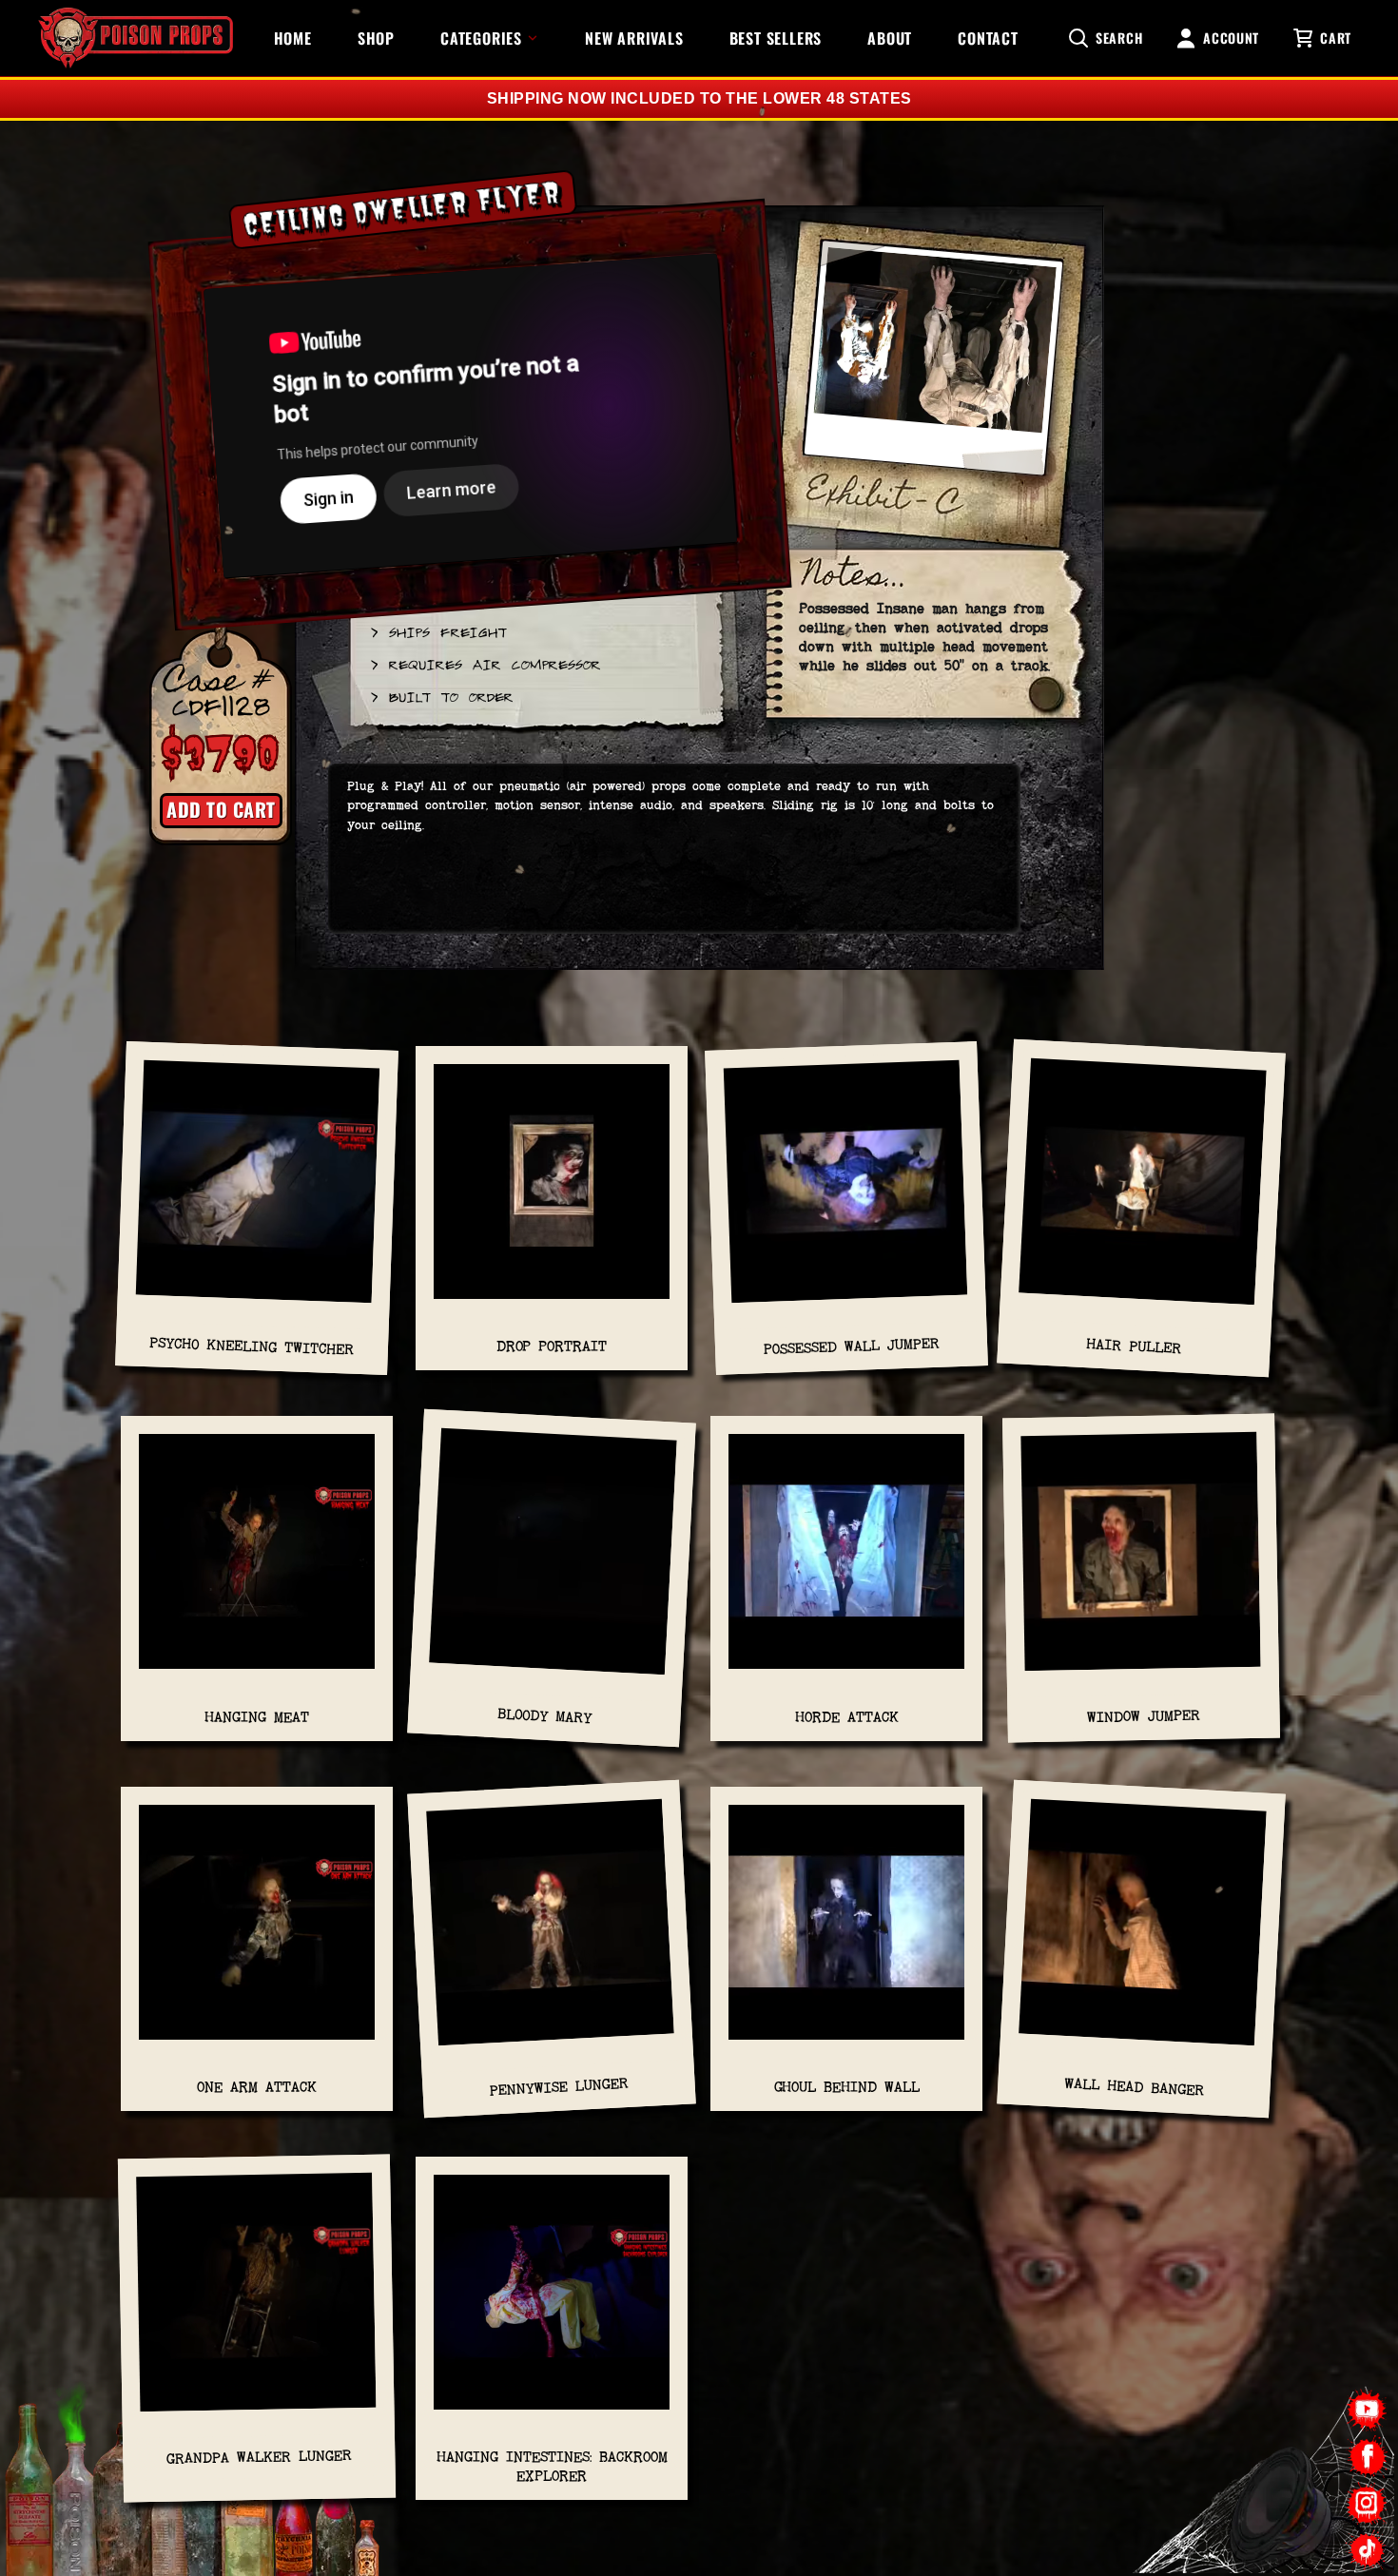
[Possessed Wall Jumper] (846, 1191)
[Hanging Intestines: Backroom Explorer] (552, 2302)
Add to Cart (221, 809)
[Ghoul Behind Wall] (846, 1932)
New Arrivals (634, 38)
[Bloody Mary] (553, 1562)
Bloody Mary (545, 1716)
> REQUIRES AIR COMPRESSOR (485, 664)
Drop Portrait (552, 1346)
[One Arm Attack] (257, 1932)
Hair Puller (1134, 1346)
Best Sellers (776, 38)
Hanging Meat (257, 1717)
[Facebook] (1367, 2457)
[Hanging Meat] (257, 1561)
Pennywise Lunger (559, 2087)
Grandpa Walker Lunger (259, 2457)
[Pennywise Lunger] (551, 1932)
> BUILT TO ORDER (441, 696)
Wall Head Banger (1135, 2087)
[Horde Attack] (846, 1561)
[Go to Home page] (136, 38)
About (890, 38)
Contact (988, 38)
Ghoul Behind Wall (847, 2087)
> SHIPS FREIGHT (437, 631)
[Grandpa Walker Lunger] (256, 2302)
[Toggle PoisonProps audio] (1279, 2499)
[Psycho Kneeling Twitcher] (258, 1191)
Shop (376, 38)
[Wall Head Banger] (1142, 1932)
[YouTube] (1367, 2410)
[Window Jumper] (1141, 1561)
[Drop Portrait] (552, 1191)
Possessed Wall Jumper (851, 1346)
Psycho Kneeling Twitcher (252, 1346)
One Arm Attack (257, 2087)
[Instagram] (1367, 2503)
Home (293, 38)
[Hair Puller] (1142, 1191)
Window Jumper (1144, 1717)
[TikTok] (1367, 2550)
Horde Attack (847, 1717)
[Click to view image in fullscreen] (933, 367)
